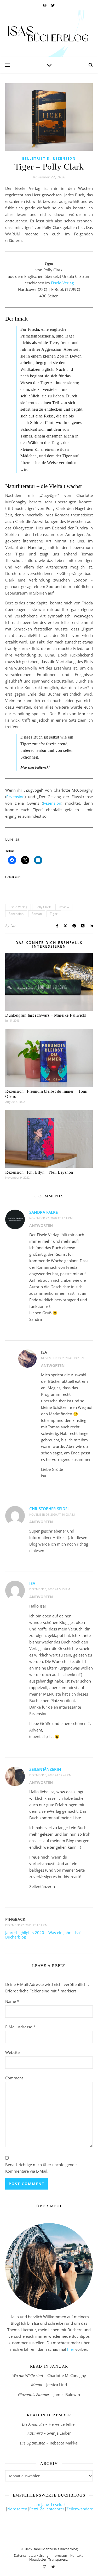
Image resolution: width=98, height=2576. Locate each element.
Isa (13, 926)
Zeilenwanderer (80, 2509)
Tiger (54, 914)
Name (12, 2001)
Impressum (59, 2555)
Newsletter (38, 2559)
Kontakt (77, 2555)
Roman (37, 914)
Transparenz (58, 2559)
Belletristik (36, 158)
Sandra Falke (44, 1212)
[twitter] (53, 5)
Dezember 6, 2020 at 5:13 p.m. (50, 1589)
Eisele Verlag (18, 907)
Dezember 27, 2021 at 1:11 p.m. (27, 1925)
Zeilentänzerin (45, 1769)
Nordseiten (17, 2509)
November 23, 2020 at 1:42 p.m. (63, 1358)
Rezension (64, 158)
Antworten (41, 1225)
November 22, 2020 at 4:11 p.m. (51, 1218)
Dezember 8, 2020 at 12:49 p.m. (51, 1775)
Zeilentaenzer (52, 2509)
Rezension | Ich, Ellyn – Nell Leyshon (39, 1172)
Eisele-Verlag (62, 283)
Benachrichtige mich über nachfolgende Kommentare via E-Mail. (41, 2168)
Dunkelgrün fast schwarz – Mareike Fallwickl (46, 1015)
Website (12, 2052)
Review (64, 907)
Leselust (58, 2504)
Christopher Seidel (49, 1509)
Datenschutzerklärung (31, 2555)
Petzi (34, 2509)
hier (71, 2349)
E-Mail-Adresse (20, 2027)
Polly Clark (43, 907)
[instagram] (45, 5)
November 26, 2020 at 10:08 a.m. (52, 1514)
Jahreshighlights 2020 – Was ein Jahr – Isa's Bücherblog (44, 1935)
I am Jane (41, 2504)
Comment (14, 2078)
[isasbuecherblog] (49, 34)
